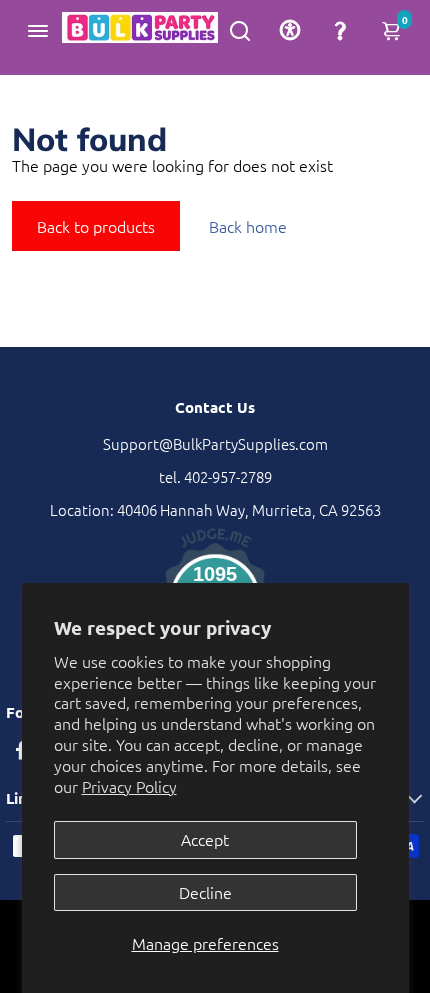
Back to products (96, 226)
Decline (205, 892)
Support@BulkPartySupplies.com (215, 443)
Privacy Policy (129, 786)
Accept (205, 839)
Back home (248, 226)
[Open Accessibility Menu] (290, 30)
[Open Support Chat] (340, 30)
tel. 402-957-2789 (215, 476)
